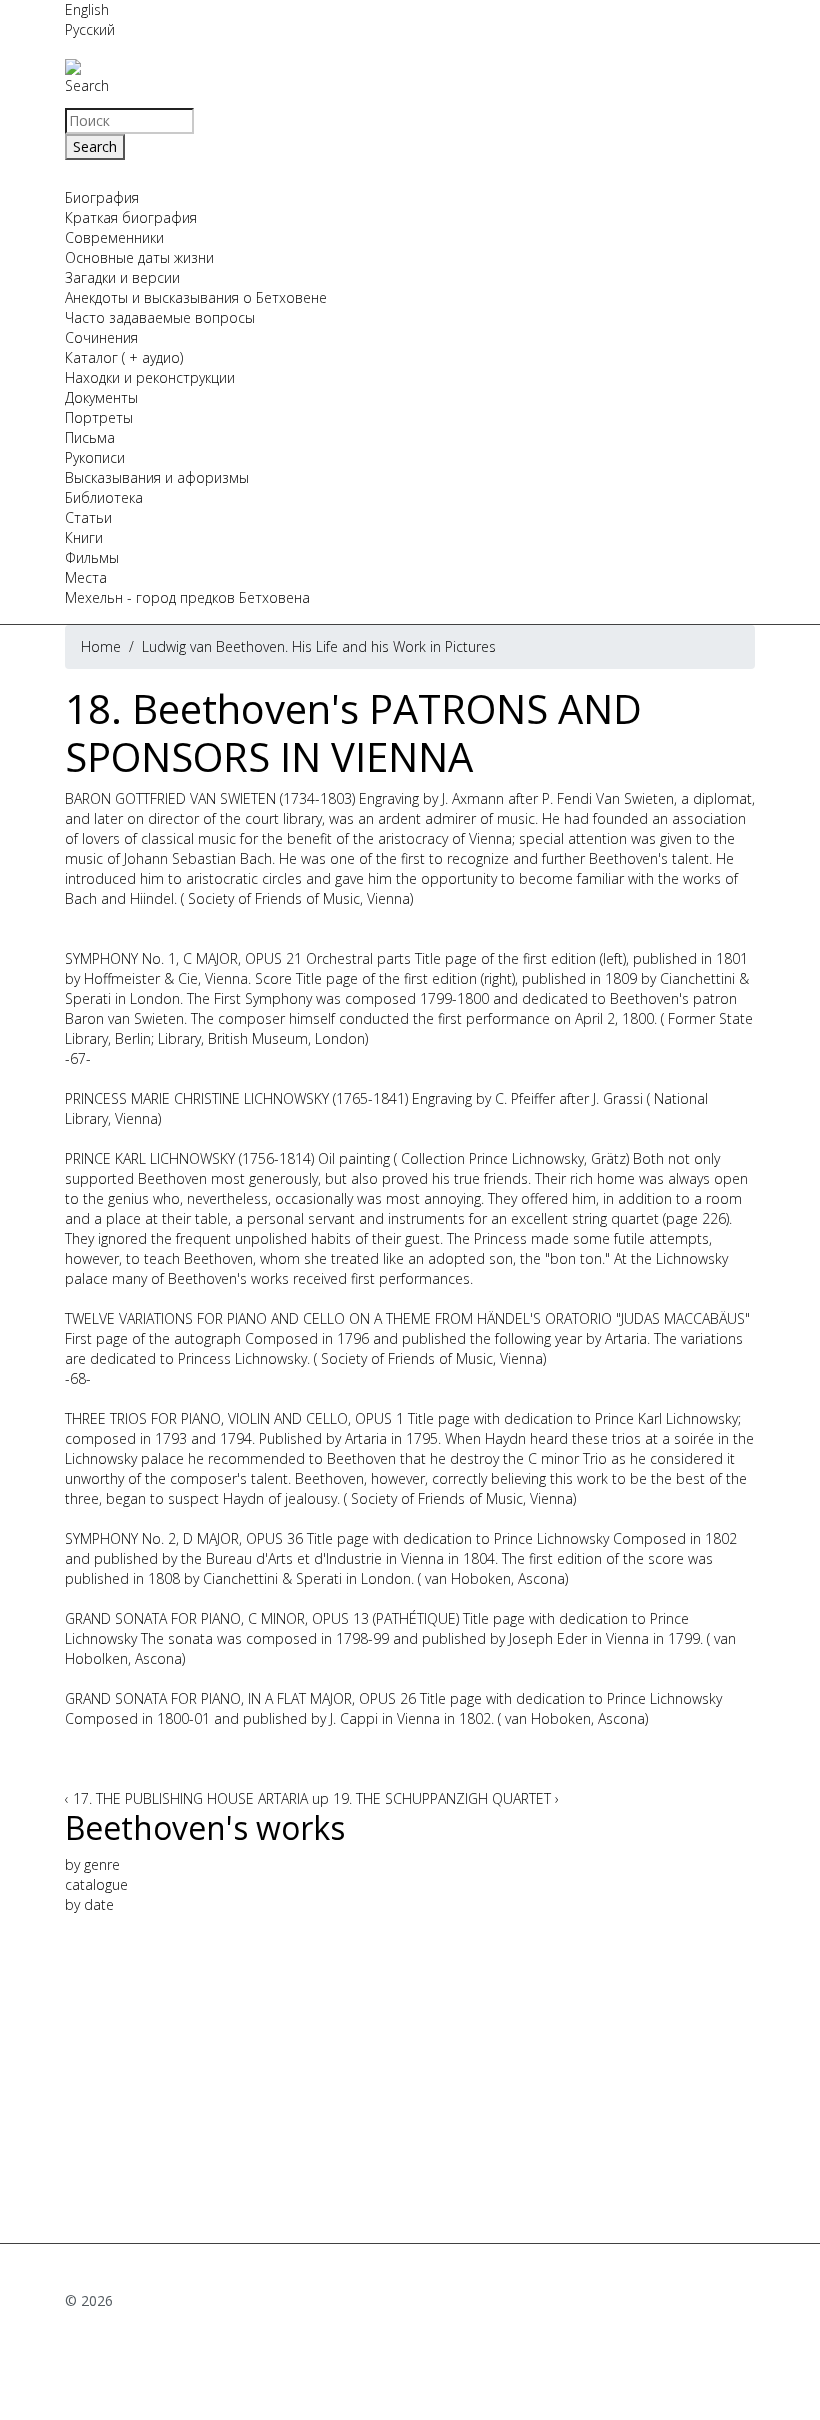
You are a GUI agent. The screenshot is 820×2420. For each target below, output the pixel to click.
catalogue (96, 1884)
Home (101, 646)
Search (87, 85)
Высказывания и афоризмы (157, 477)
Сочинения (101, 337)
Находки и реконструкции (150, 377)
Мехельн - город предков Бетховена (187, 597)
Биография (102, 197)
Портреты (99, 417)
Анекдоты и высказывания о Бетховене (196, 297)
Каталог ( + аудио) (124, 357)
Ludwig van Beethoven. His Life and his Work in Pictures (319, 646)
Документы (101, 397)
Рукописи (95, 457)
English (87, 9)
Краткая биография (131, 217)
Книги (84, 537)
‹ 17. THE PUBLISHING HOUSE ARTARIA (186, 1798)
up (320, 1798)
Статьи (88, 517)
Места (86, 577)
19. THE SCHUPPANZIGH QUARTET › (446, 1798)
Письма (90, 437)
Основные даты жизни (139, 257)
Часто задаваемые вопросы (160, 317)
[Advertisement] (410, 2071)
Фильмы (92, 557)
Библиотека (104, 497)
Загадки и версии (122, 277)
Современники (114, 237)
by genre (92, 1864)
